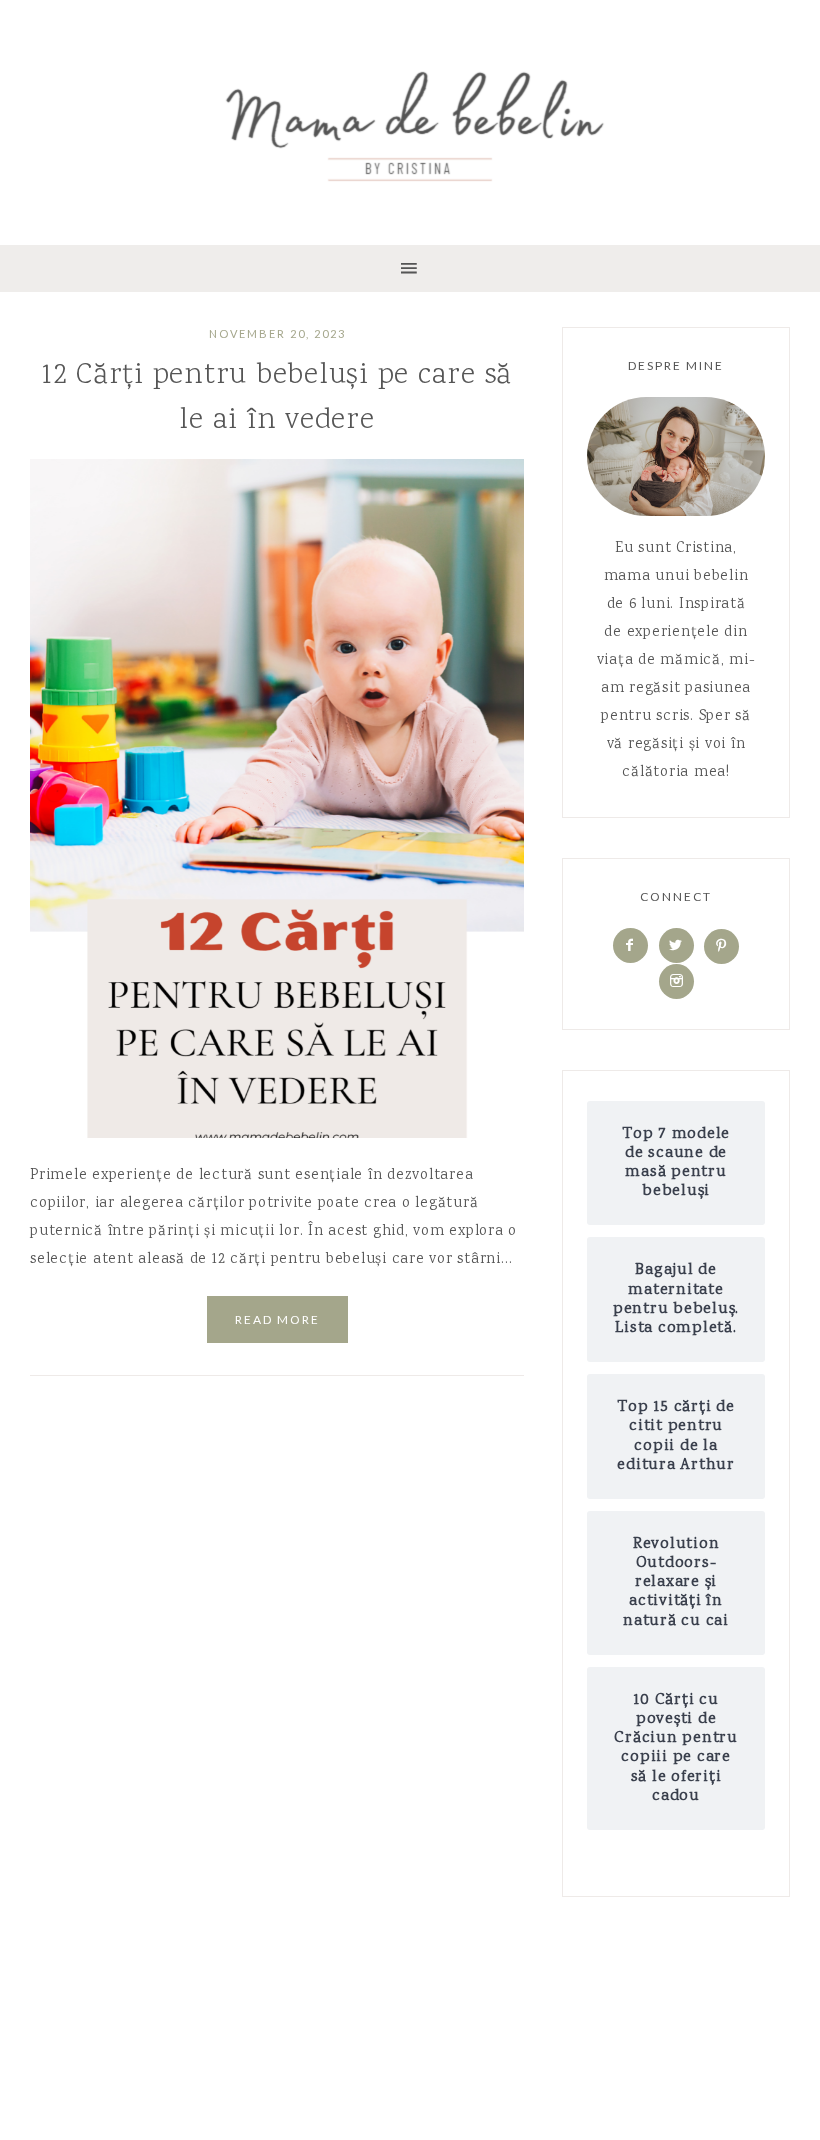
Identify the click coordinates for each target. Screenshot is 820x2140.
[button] (410, 268)
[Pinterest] (721, 947)
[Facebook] (630, 947)
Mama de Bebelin (410, 120)
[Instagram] (676, 982)
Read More (277, 1319)
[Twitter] (676, 947)
